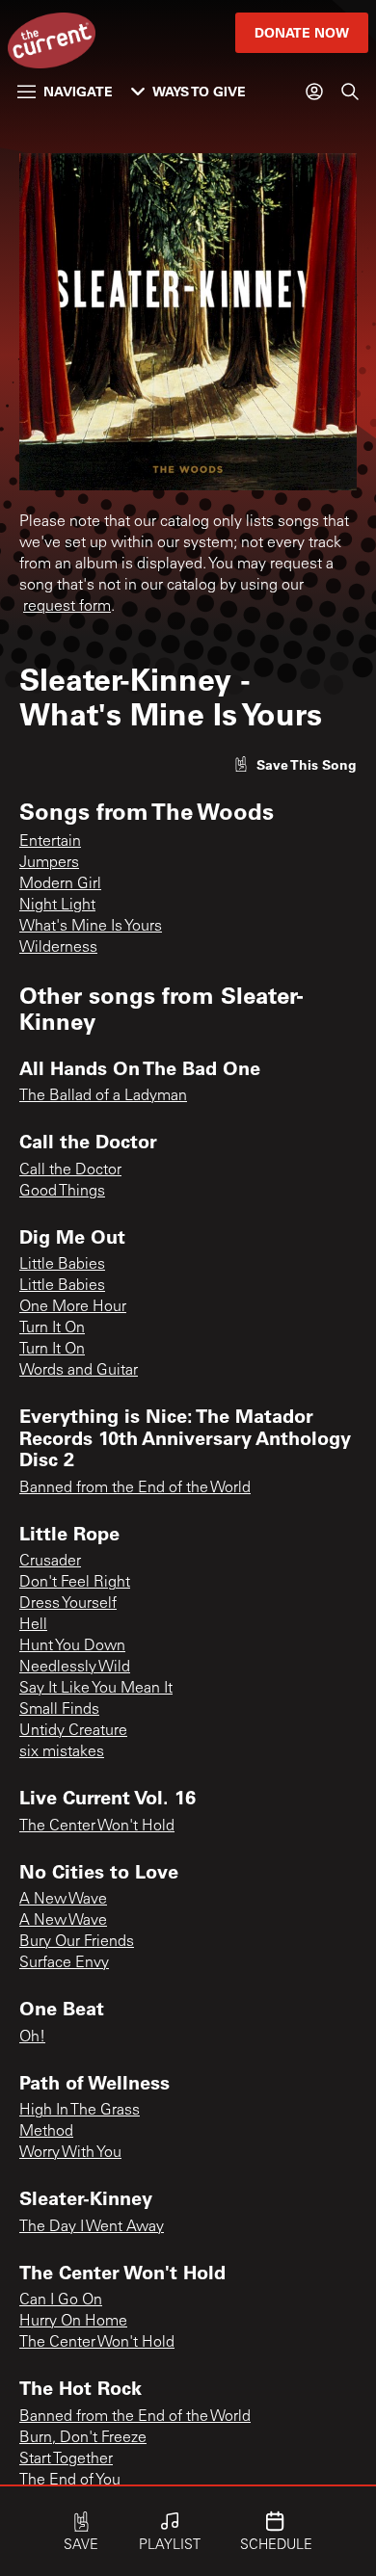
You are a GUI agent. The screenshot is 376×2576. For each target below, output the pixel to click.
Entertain (50, 842)
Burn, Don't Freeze (83, 2438)
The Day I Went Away (92, 2227)
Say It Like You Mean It (96, 1689)
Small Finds (59, 1710)
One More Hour (73, 1307)
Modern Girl (60, 884)
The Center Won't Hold (97, 1827)
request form (67, 607)
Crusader (50, 1562)
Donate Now (302, 32)
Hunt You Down (72, 1646)
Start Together (66, 2459)
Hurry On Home (73, 2322)
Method (46, 2132)
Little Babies (62, 1265)
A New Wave (63, 1900)
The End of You (70, 2481)
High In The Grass (80, 2111)
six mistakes (62, 1752)
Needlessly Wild (75, 1668)
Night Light (57, 906)
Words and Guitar (79, 1371)
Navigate (78, 91)
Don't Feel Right (75, 1583)
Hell (33, 1625)
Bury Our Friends (77, 1942)
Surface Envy (64, 1963)
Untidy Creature (73, 1731)
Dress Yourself (68, 1604)
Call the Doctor (70, 1170)
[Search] (350, 92)
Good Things (62, 1192)
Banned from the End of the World (135, 1488)
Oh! (32, 2037)
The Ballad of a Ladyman (103, 1096)
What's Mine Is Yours (91, 927)
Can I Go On (61, 2300)
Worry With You (70, 2153)
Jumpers (49, 863)
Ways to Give (199, 91)
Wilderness (58, 948)
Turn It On (52, 1328)
